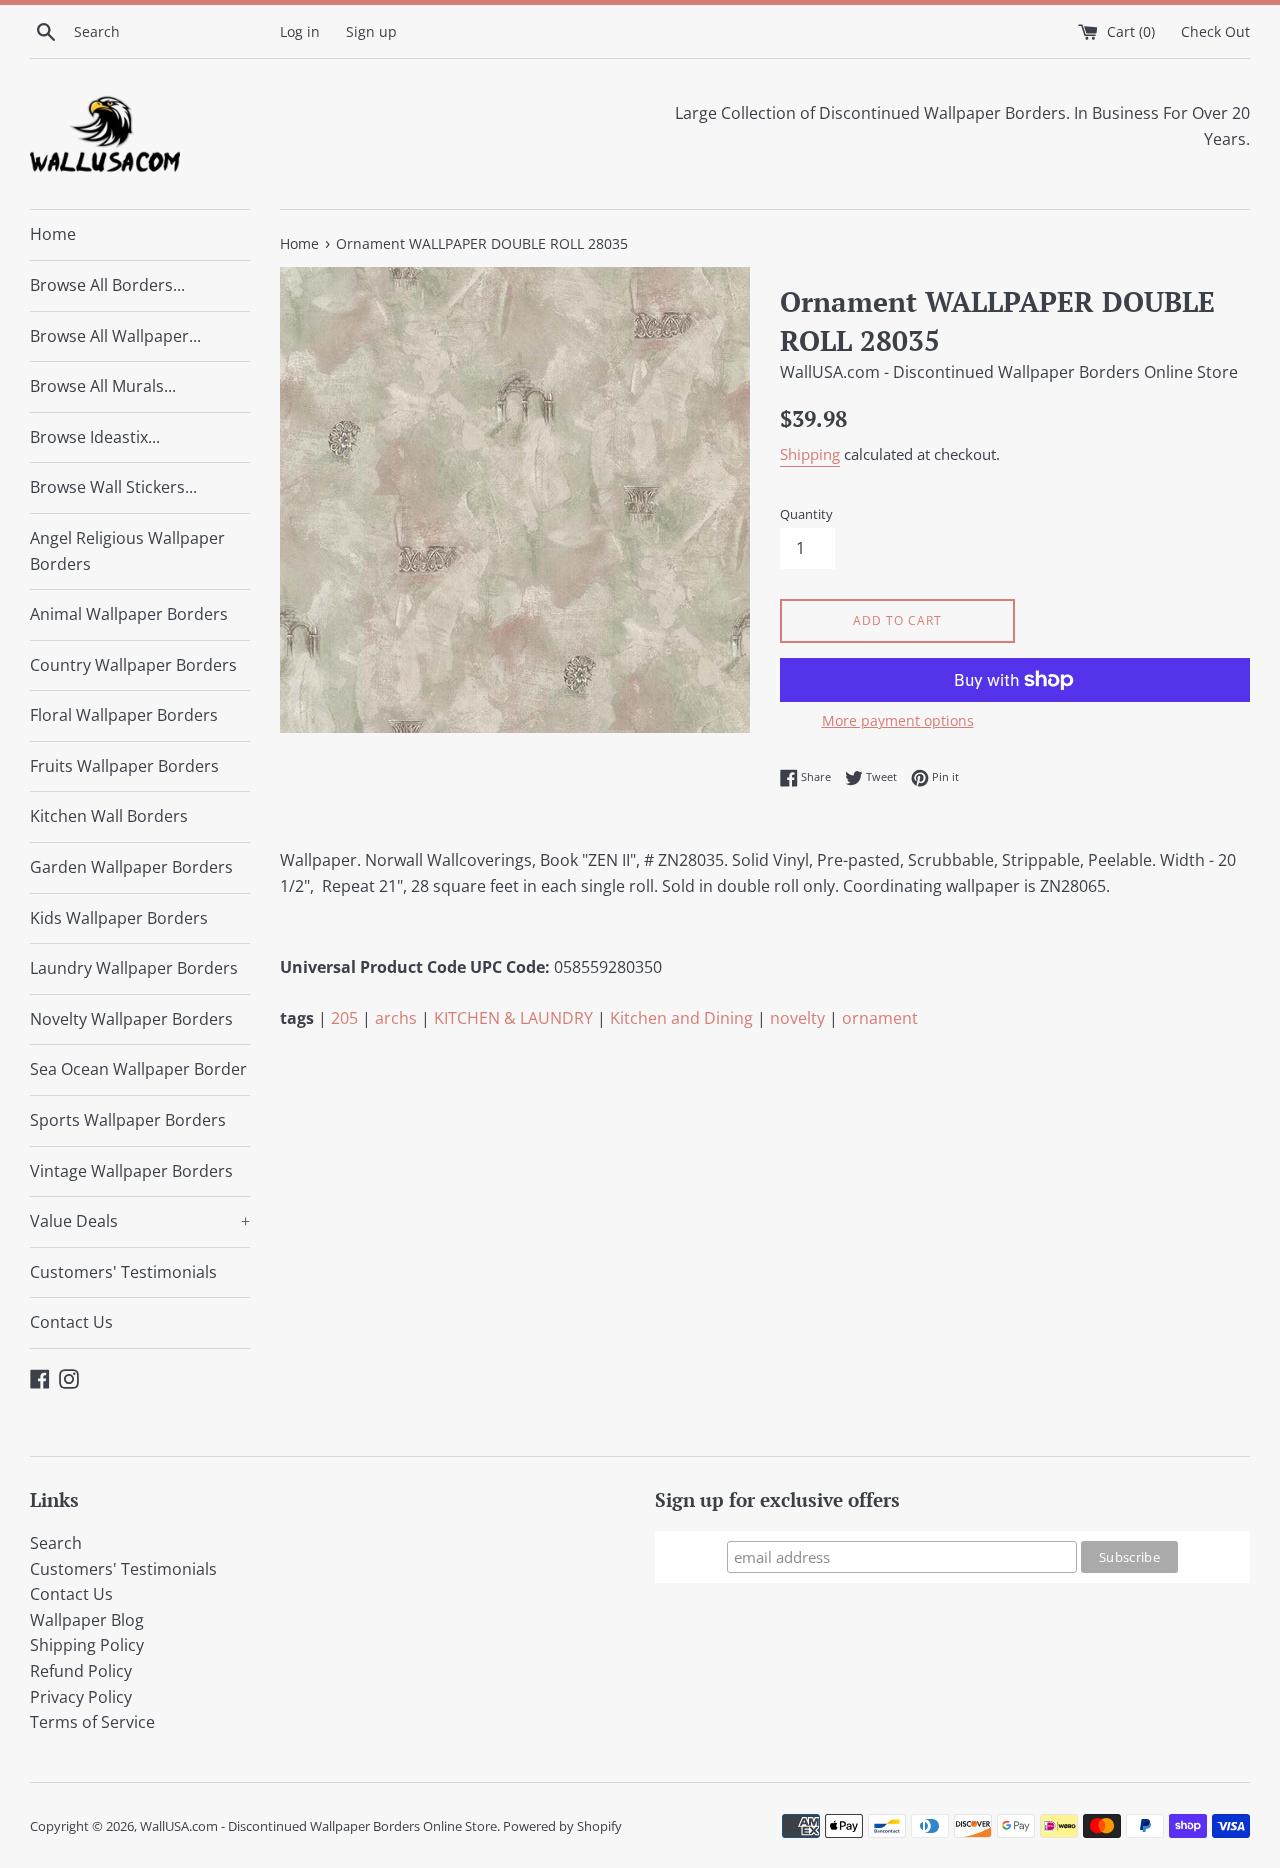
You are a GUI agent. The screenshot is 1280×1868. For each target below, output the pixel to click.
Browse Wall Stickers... (113, 487)
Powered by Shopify (562, 1826)
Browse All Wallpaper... (115, 336)
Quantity (806, 514)
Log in (300, 31)
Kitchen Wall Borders (109, 816)
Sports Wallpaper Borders (128, 1120)
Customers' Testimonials (123, 1272)
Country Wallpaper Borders (133, 665)
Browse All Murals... (103, 386)
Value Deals (140, 1221)
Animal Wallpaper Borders (129, 614)
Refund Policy (81, 1671)
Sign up (371, 31)
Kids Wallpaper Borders (119, 918)
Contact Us (71, 1322)
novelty (797, 1018)
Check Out (1215, 31)
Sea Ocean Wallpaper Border (138, 1069)
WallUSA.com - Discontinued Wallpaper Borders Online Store (318, 1826)
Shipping (810, 454)
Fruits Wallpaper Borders (124, 766)
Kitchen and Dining (681, 1018)
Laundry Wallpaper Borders (134, 968)
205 (344, 1018)
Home (53, 234)
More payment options (898, 720)
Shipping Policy (87, 1645)
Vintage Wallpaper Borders (131, 1171)
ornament (880, 1018)
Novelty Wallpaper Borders (131, 1019)
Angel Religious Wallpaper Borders (127, 551)
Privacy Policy (81, 1697)
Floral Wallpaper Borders (124, 715)
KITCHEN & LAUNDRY (513, 1018)
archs (396, 1018)
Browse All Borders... (107, 285)
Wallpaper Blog (87, 1620)
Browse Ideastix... (95, 437)
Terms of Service (92, 1722)
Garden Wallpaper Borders (131, 867)
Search (56, 1543)
